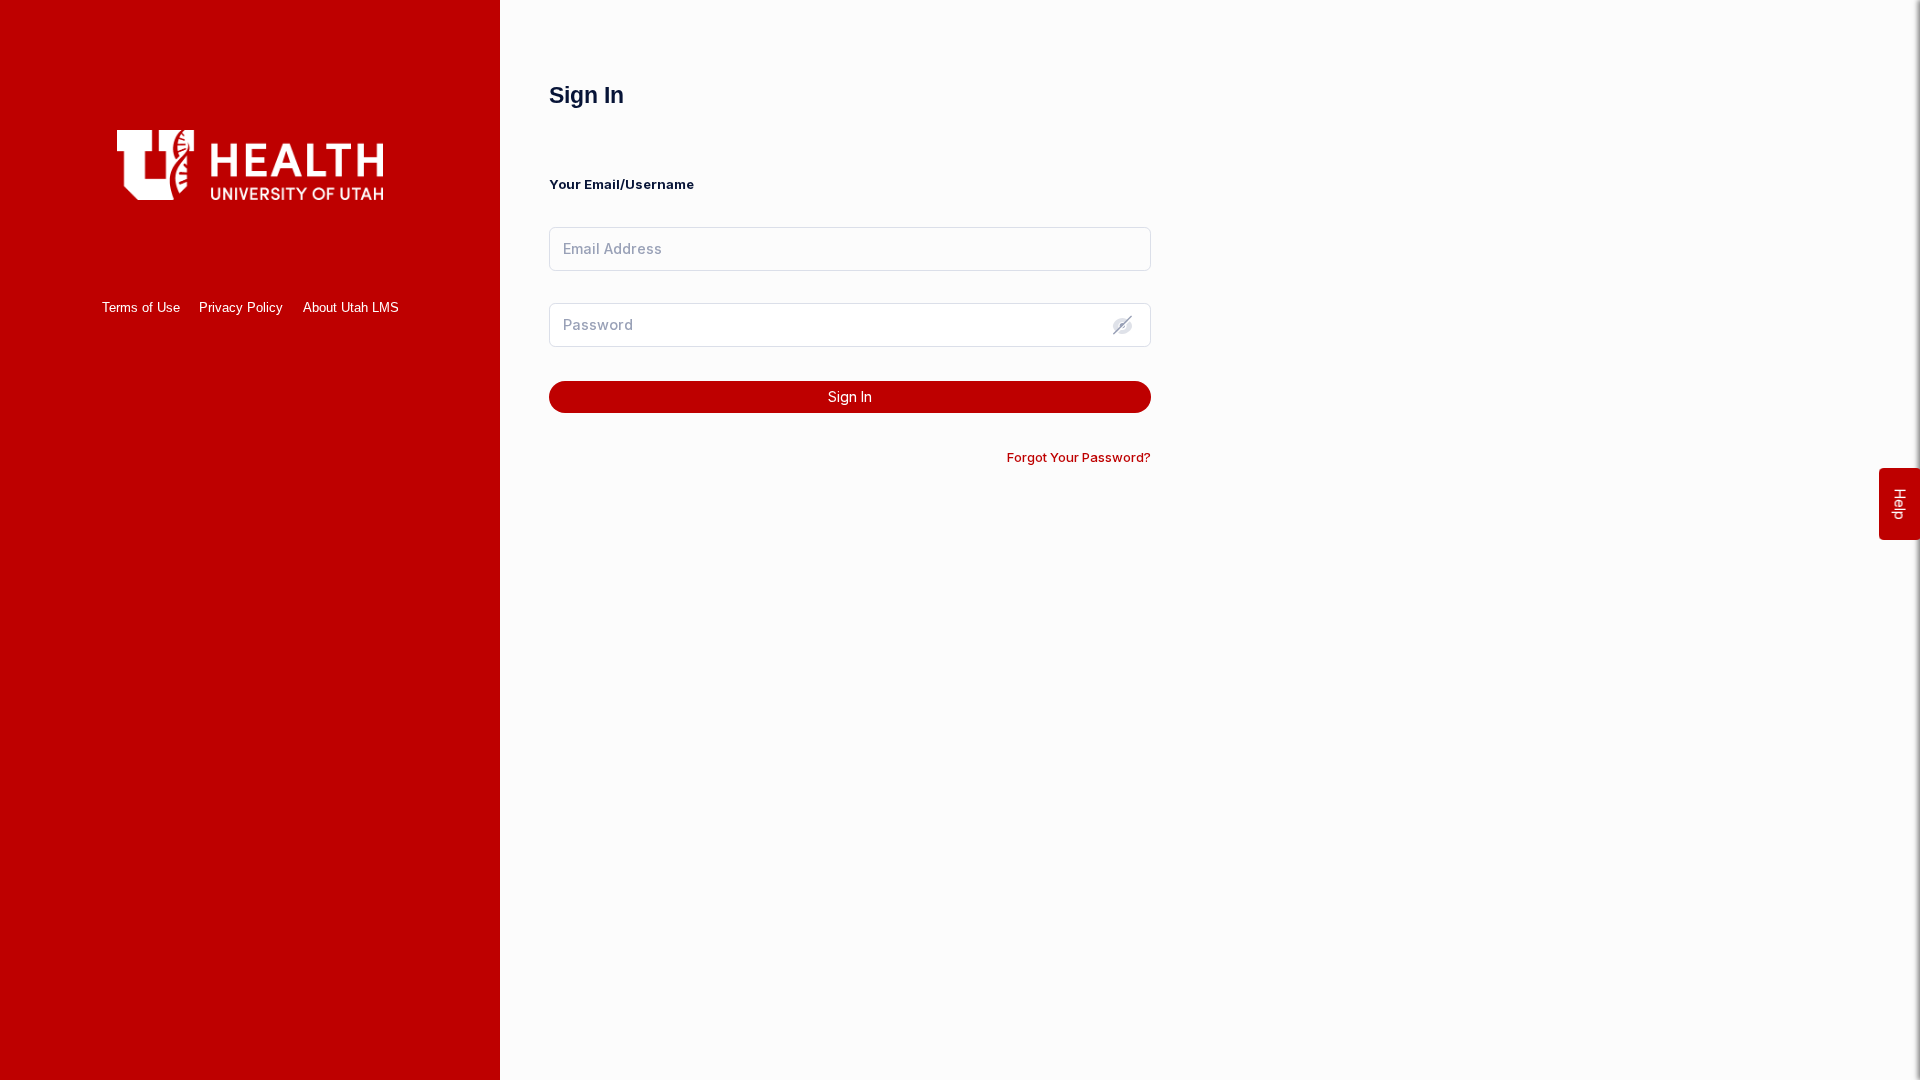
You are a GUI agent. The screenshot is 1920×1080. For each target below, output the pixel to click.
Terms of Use (141, 307)
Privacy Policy (241, 307)
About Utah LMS (351, 307)
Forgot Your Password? (1079, 457)
